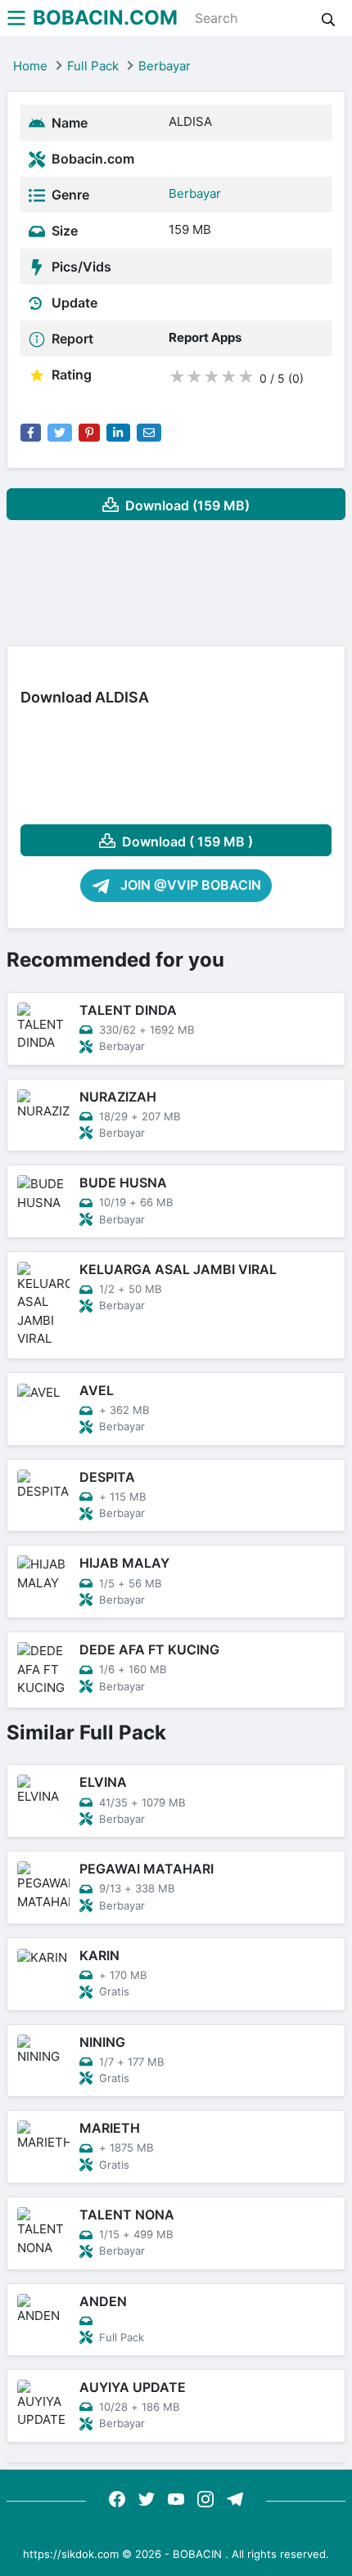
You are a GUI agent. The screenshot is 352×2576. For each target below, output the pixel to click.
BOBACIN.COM (105, 18)
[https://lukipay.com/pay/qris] (235, 2499)
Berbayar (165, 66)
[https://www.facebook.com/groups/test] (117, 2499)
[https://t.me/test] (176, 2499)
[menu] (16, 18)
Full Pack (93, 66)
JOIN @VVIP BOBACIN (189, 885)
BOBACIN (197, 2554)
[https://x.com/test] (147, 2499)
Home (30, 66)
